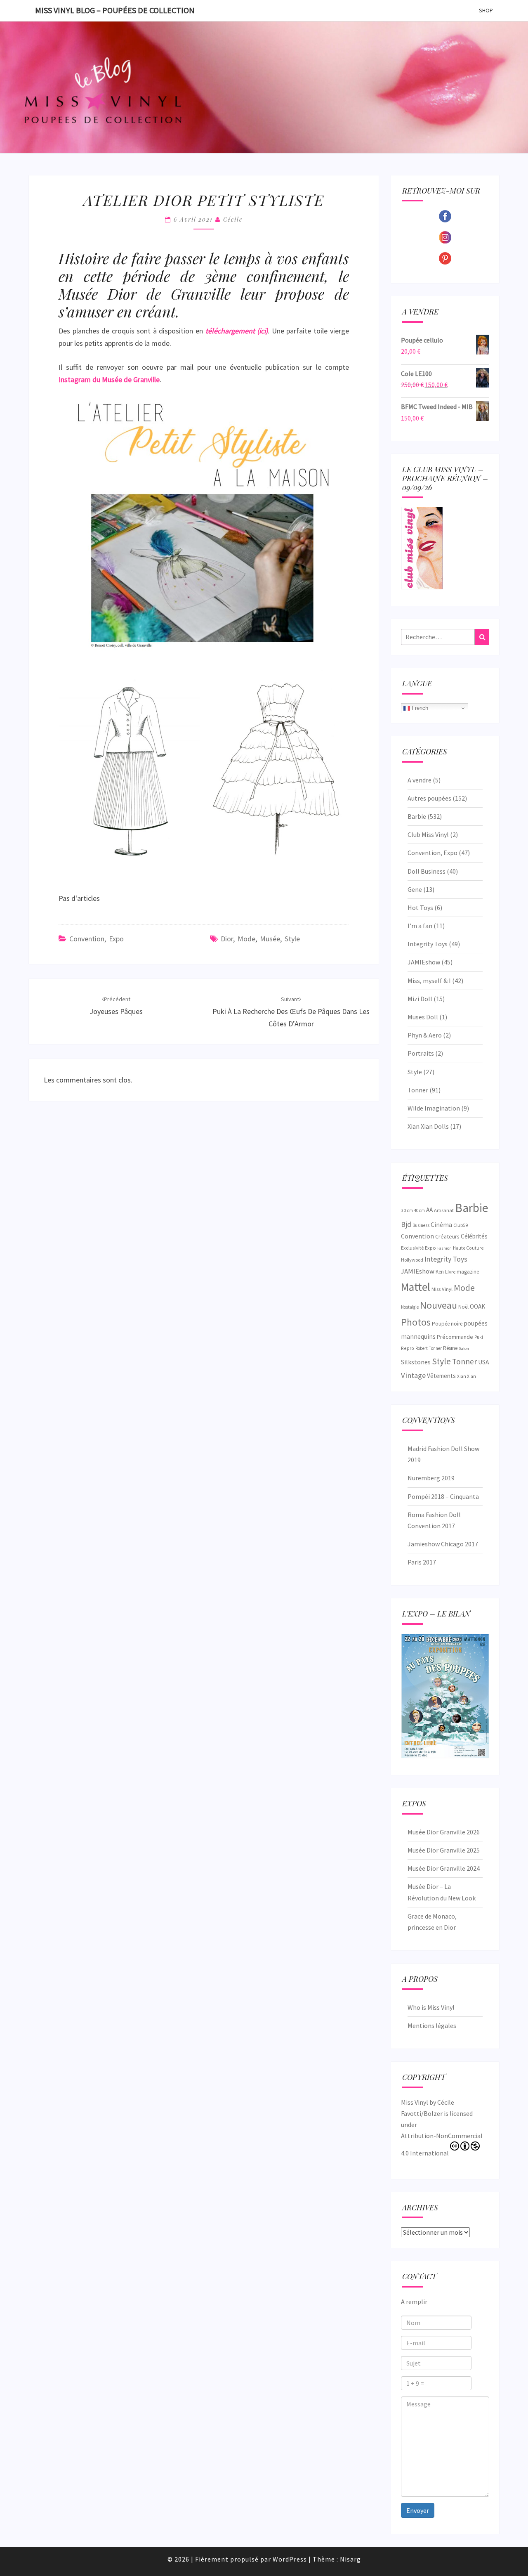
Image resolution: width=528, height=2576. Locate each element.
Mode (246, 939)
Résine (450, 1348)
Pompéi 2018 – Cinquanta (443, 1496)
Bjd (406, 1224)
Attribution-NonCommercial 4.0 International (442, 2144)
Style (292, 939)
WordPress (290, 2559)
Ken (440, 1272)
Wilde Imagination (434, 1108)
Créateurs (447, 1236)
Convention (417, 1236)
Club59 (461, 1225)
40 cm (420, 1210)
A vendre (420, 780)
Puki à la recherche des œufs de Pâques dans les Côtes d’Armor (291, 1012)
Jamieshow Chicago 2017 (443, 1544)
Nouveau (438, 1305)
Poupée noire (447, 1324)
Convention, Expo (97, 939)
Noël (463, 1307)
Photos (416, 1322)
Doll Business (427, 871)
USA (483, 1362)
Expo (430, 1248)
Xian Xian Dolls (428, 1126)
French (419, 708)
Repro (408, 1348)
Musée (270, 939)
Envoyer (418, 2510)
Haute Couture (468, 1248)
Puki (479, 1337)
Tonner (418, 1090)
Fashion (444, 1248)
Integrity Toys (428, 944)
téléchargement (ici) (237, 331)
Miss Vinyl (442, 1289)
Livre (450, 1272)
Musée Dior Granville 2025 (444, 1850)
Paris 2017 (422, 1562)
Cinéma (441, 1225)
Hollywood (412, 1260)
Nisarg (350, 2559)
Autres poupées (429, 798)
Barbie (417, 816)
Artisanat (444, 1210)
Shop (486, 10)
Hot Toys (420, 908)
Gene (415, 889)
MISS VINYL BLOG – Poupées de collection (115, 10)
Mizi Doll (420, 999)
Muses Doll (423, 1017)
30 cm (407, 1210)
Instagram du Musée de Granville (109, 379)
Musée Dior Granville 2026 (444, 1832)
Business (421, 1225)
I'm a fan (420, 926)
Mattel (416, 1287)
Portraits (421, 1053)
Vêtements (441, 1376)
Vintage (413, 1375)
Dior (227, 939)
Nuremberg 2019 (431, 1478)
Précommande (455, 1337)
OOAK (477, 1306)
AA (429, 1210)
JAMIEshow (424, 962)
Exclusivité (412, 1248)
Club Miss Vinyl (428, 834)
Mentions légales (432, 2025)
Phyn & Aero (425, 1035)
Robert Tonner (429, 1348)
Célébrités (474, 1236)
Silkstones (416, 1362)
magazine (468, 1272)
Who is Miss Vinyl (431, 2007)
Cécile (233, 219)
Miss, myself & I (429, 981)
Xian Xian (467, 1376)
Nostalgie (410, 1307)
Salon (464, 1348)
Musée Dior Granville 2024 (444, 1868)
